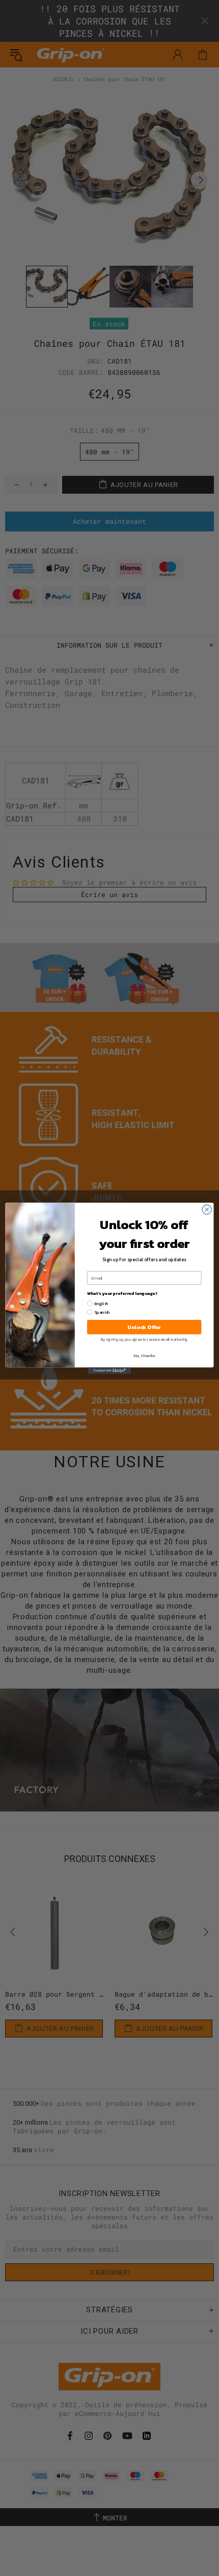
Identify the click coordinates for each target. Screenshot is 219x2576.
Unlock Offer (144, 1327)
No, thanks (144, 1355)
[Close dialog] (207, 1209)
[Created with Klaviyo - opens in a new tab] (109, 1371)
